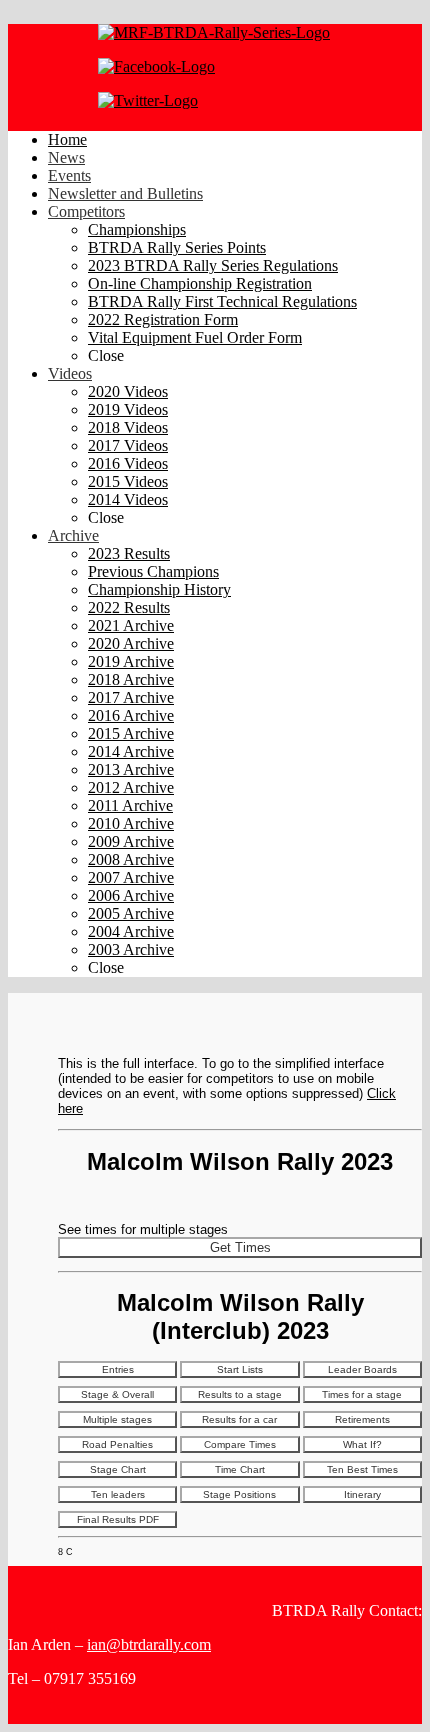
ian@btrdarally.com (149, 1644)
